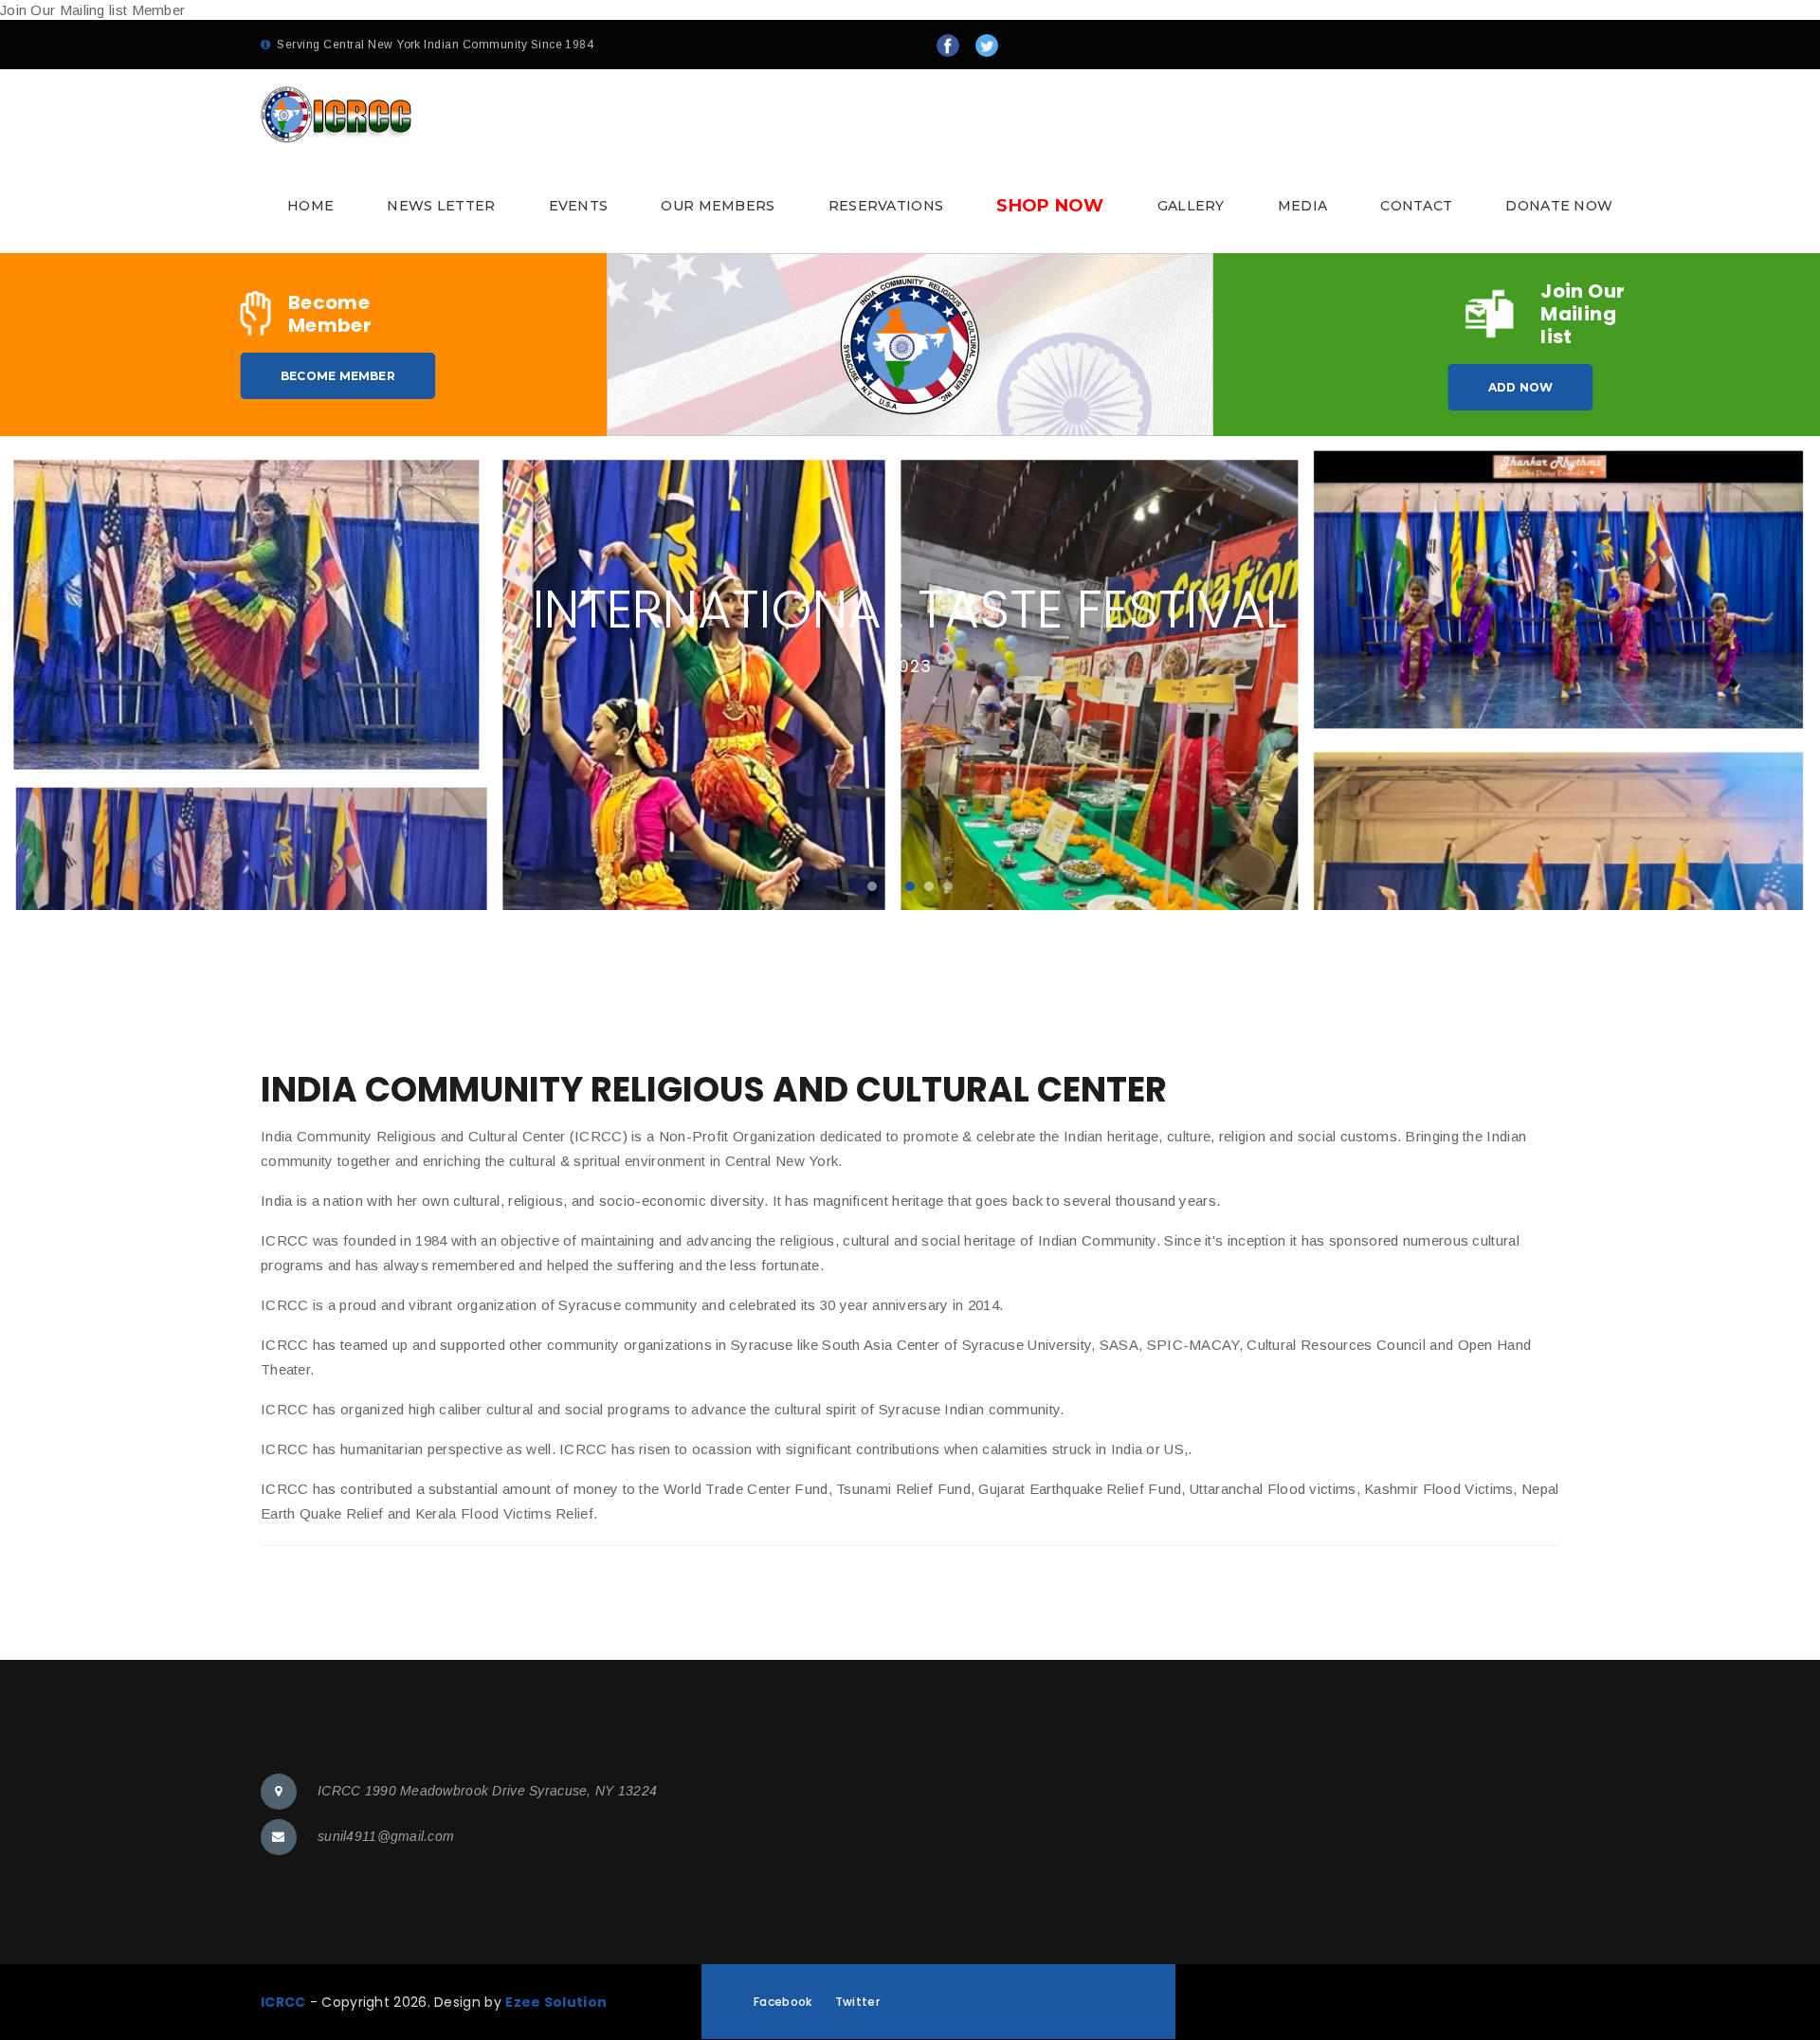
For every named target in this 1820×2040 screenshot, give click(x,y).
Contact (1416, 206)
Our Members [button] (718, 206)
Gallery (1191, 206)
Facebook (783, 2002)
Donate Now (1559, 206)
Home (310, 206)
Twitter (857, 2002)
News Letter (441, 206)
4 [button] (929, 886)
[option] (910, 673)
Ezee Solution (556, 2002)
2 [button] (891, 886)
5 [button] (948, 886)
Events (579, 206)
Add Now (1521, 387)
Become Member (338, 376)
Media (1303, 206)
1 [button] (872, 886)
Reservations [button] (886, 206)
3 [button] (910, 886)
